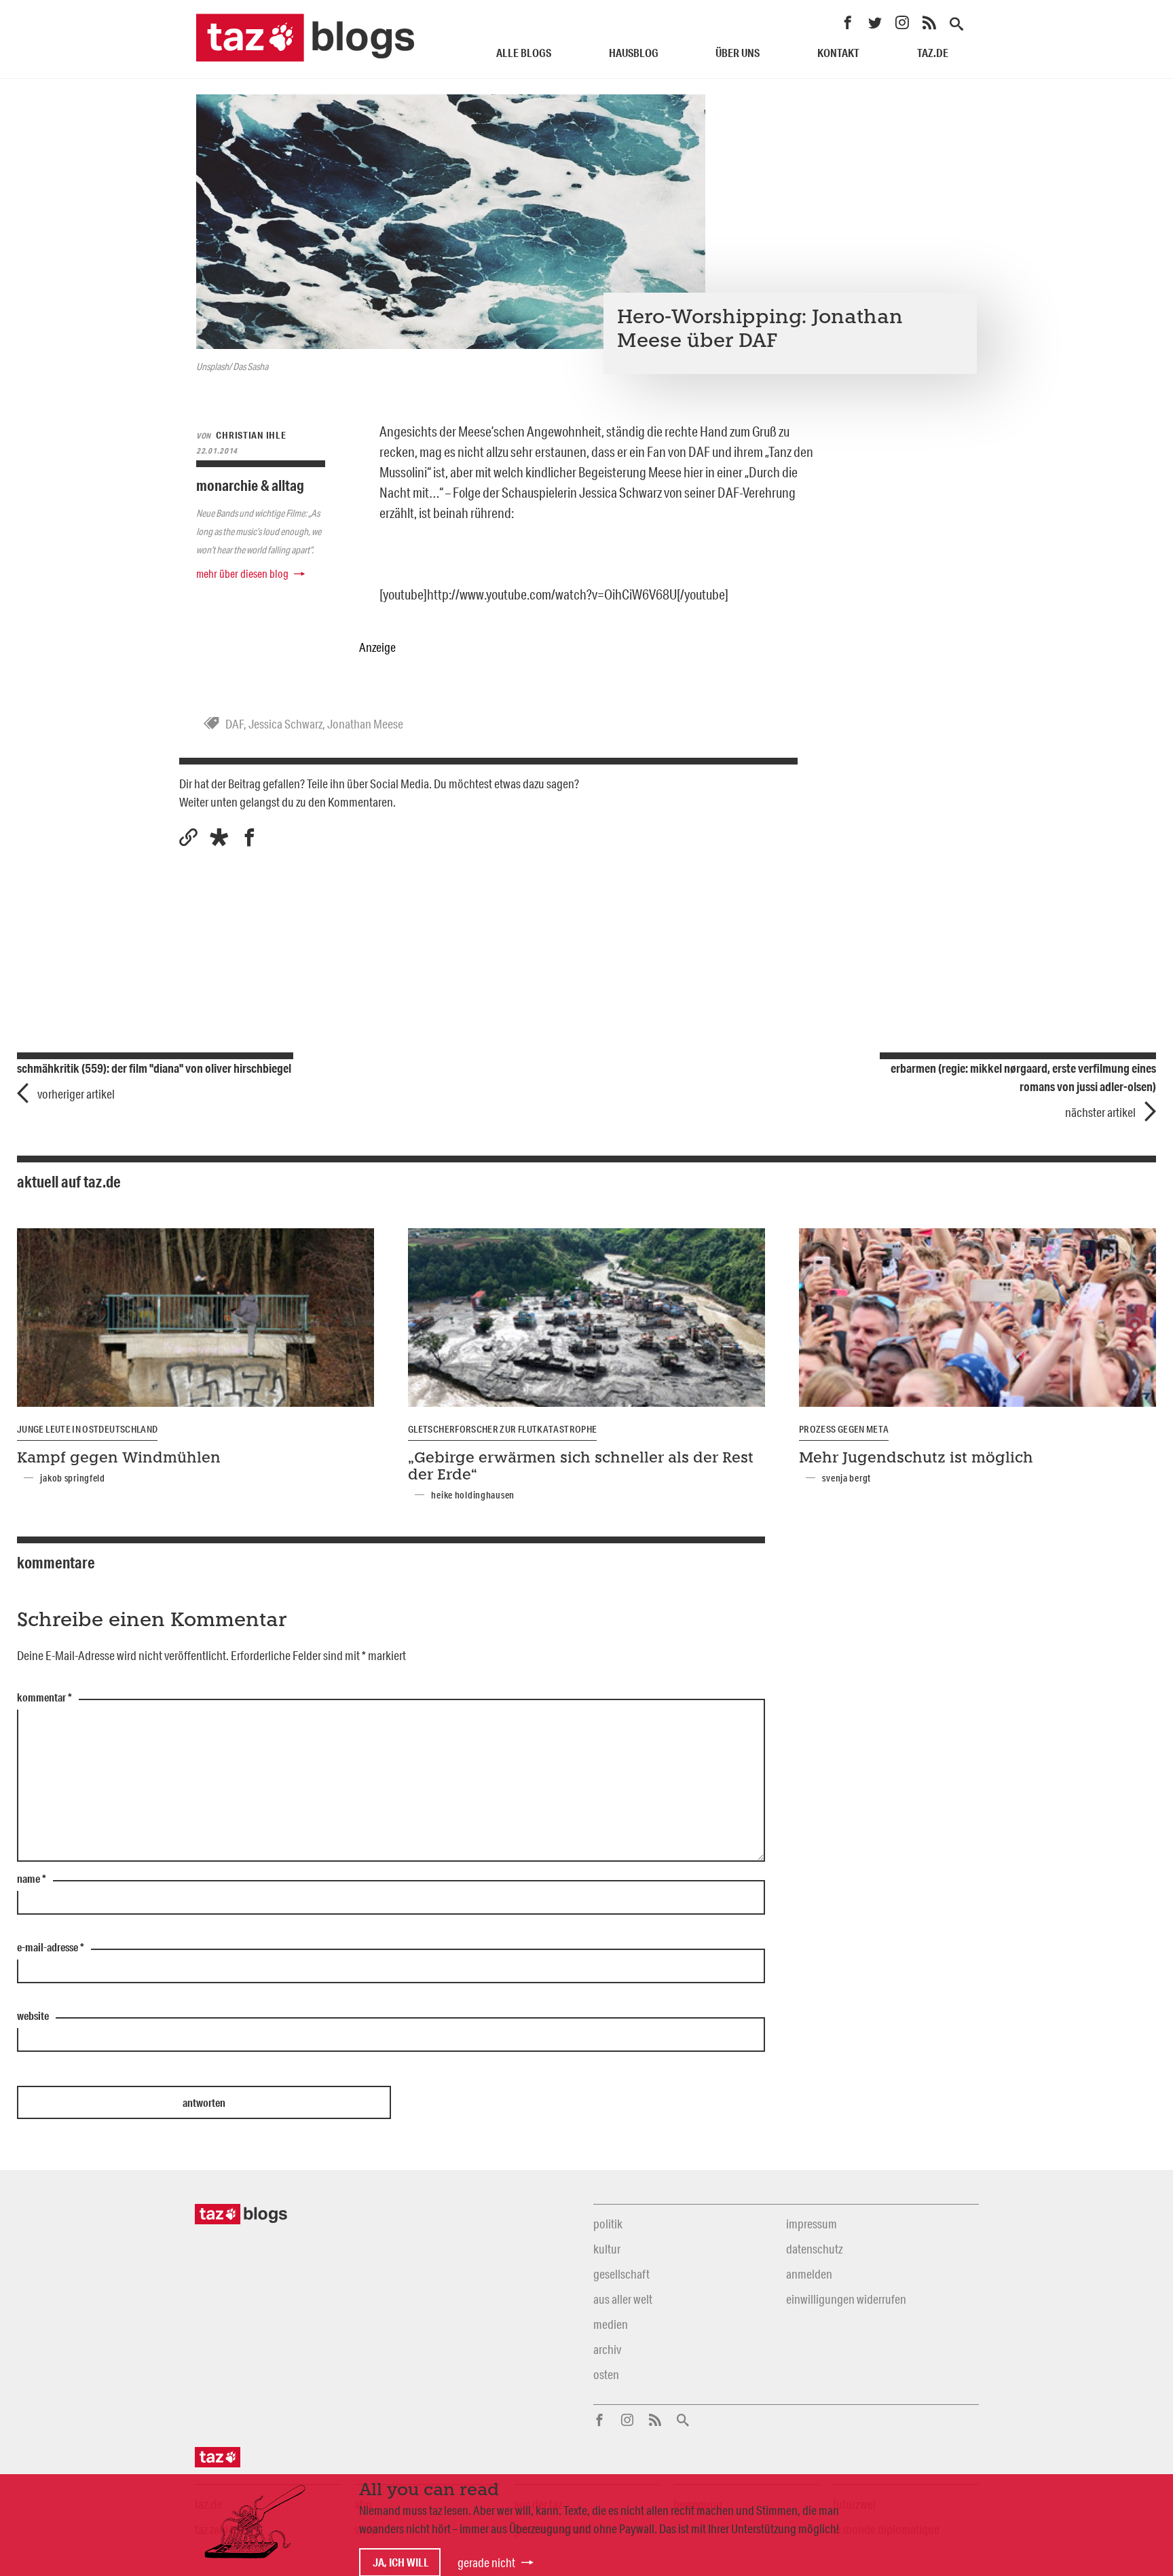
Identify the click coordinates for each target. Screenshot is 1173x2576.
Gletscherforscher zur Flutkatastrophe (502, 1429)
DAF (235, 724)
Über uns (738, 53)
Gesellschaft (621, 2274)
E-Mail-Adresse (51, 1948)
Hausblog (634, 53)
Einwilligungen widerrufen (846, 2299)
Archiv (607, 2349)
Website (33, 2017)
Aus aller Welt (623, 2299)
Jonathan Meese (365, 724)
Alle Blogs (524, 53)
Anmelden (809, 2274)
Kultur (607, 2249)
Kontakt (838, 53)
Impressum (812, 2224)
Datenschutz (814, 2249)
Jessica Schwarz (285, 724)
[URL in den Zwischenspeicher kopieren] (188, 838)
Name (32, 1879)
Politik (608, 2224)
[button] (219, 838)
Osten (606, 2374)
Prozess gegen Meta (844, 1429)
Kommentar (44, 1698)
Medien (611, 2324)
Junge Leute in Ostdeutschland (87, 1429)
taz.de (933, 53)
